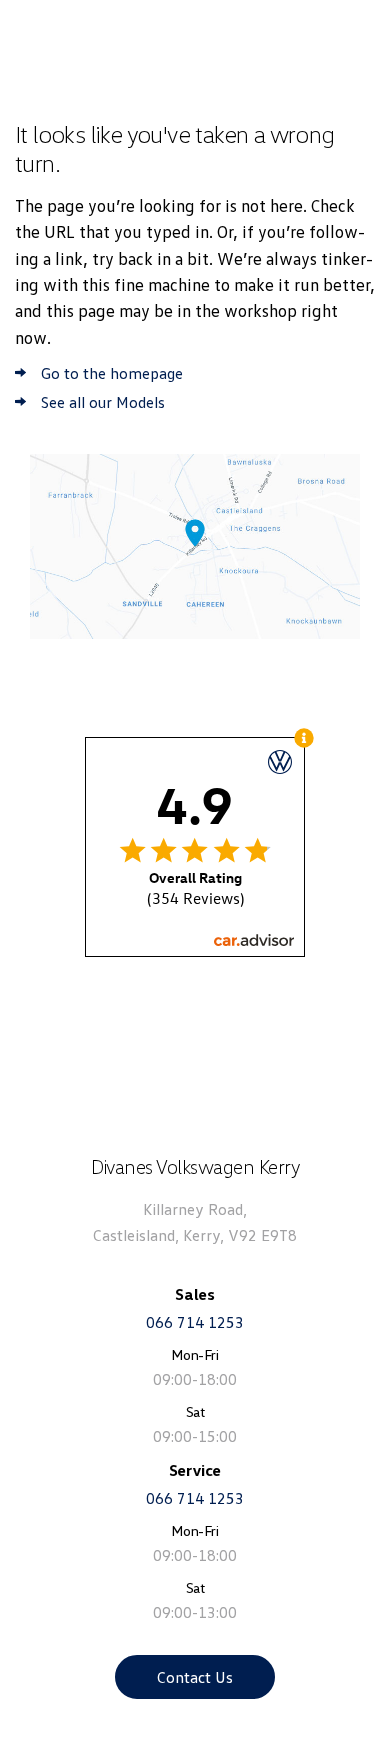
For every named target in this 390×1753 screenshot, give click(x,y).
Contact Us (195, 1677)
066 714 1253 (195, 1322)
